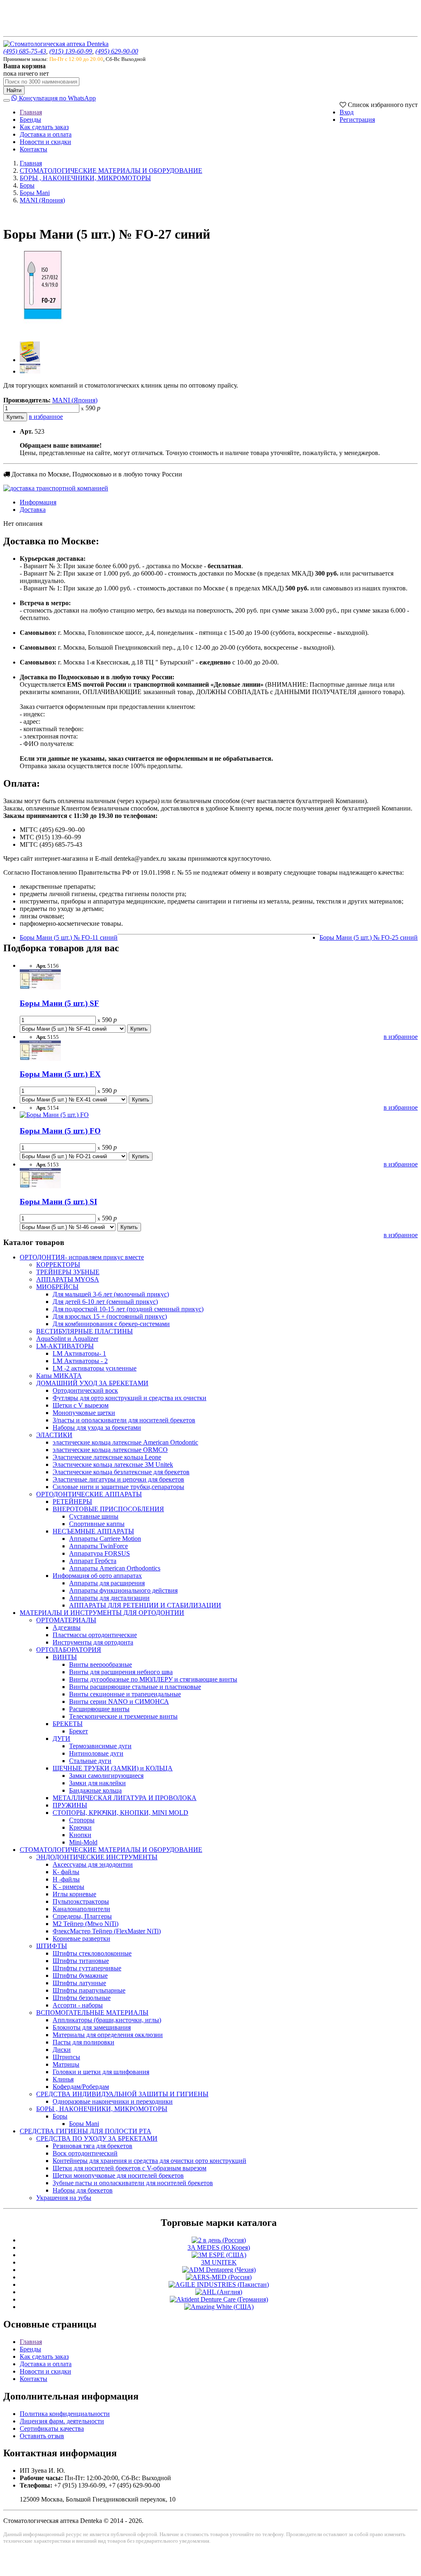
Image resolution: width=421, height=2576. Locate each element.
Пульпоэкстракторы (81, 1901)
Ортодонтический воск (85, 1390)
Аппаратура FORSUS (99, 1553)
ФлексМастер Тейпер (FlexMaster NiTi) (107, 1931)
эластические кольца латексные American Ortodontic (125, 1442)
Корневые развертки (81, 1938)
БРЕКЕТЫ (68, 1724)
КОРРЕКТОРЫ (58, 1265)
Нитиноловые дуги (96, 1753)
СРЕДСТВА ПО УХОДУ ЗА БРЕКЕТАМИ (97, 2138)
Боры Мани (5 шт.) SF (59, 1003)
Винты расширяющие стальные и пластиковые (135, 1687)
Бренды (30, 120)
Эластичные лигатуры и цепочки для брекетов (118, 1479)
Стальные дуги (90, 1761)
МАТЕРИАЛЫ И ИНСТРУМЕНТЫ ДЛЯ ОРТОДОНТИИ (102, 1613)
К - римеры (68, 1887)
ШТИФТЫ (52, 1946)
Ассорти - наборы (78, 2005)
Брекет (79, 1731)
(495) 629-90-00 (117, 51)
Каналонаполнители (81, 1909)
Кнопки (80, 1835)
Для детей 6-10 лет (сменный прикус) (105, 1302)
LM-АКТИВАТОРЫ (65, 1346)
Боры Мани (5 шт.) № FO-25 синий (369, 937)
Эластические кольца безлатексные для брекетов (121, 1472)
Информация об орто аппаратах (97, 1576)
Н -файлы (66, 1879)
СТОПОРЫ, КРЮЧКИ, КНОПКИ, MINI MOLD (120, 1813)
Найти (14, 90)
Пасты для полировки (83, 2042)
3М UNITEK (219, 2262)
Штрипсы (66, 2057)
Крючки (80, 1827)
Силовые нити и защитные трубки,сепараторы (118, 1487)
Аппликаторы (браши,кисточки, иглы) (107, 2020)
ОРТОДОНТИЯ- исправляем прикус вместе (82, 1257)
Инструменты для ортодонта (93, 1642)
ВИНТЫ (65, 1657)
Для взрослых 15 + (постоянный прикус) (110, 1316)
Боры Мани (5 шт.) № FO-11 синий (69, 937)
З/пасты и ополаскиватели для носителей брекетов (124, 1420)
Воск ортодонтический (85, 2153)
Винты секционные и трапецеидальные (125, 1694)
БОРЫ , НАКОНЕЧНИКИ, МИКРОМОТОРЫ (85, 178)
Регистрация (357, 120)
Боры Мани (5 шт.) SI (58, 1202)
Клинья (63, 2079)
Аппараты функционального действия (123, 1590)
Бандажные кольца (95, 1790)
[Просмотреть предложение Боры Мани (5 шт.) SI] (40, 1186)
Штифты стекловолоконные (92, 1953)
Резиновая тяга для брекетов (93, 2146)
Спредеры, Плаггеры (82, 1916)
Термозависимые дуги (100, 1746)
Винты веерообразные (101, 1664)
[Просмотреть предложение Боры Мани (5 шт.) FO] (54, 1115)
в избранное (46, 417)
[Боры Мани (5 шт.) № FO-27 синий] (44, 331)
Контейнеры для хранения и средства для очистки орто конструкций (149, 2161)
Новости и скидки (45, 142)
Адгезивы (67, 1627)
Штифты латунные (79, 1983)
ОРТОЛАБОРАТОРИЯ (69, 1650)
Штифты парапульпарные (89, 1990)
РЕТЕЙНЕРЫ (72, 1502)
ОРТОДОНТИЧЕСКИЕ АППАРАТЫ (89, 1494)
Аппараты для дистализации (109, 1598)
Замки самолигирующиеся (106, 1776)
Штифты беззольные (82, 1998)
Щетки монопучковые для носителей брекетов (118, 2175)
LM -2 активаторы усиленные (95, 1368)
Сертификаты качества (52, 2429)
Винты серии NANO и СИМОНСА (119, 1701)
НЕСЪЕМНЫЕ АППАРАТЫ (93, 1531)
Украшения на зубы (64, 2198)
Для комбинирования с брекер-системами (111, 1324)
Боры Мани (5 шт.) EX (60, 1074)
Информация (38, 502)
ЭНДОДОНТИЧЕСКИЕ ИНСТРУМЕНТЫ (97, 1857)
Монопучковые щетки (84, 1413)
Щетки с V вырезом (81, 1405)
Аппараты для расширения (107, 1583)
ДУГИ (61, 1739)
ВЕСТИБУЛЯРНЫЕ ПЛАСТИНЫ (84, 1331)
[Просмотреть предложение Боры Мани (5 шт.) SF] (40, 987)
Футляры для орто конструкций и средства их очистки (130, 1398)
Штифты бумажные (80, 1976)
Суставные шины (94, 1516)
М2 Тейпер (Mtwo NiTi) (86, 1924)
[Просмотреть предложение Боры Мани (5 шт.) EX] (40, 1058)
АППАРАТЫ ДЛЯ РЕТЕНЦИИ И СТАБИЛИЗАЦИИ (145, 1605)
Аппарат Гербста (93, 1561)
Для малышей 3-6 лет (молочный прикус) (111, 1294)
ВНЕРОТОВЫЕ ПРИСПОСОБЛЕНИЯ (108, 1509)
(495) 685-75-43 (25, 51)
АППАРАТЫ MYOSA (68, 1279)
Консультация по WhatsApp (57, 98)
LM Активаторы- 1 (79, 1353)
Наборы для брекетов (83, 2190)
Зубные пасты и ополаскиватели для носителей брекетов (133, 2183)
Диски (62, 2050)
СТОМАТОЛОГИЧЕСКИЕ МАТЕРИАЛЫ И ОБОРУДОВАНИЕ (111, 171)
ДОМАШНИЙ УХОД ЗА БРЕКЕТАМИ (92, 1383)
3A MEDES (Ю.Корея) (219, 2247)
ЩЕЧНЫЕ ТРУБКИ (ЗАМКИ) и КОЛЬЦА (113, 1768)
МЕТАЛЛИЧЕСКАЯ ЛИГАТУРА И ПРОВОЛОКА (125, 1798)
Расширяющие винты (99, 1709)
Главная (31, 112)
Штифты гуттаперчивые (87, 1968)
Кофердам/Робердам (81, 2087)
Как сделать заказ (44, 127)
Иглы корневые (74, 1894)
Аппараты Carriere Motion (105, 1539)
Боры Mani (35, 193)
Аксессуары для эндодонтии (93, 1864)
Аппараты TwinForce (98, 1546)
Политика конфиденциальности (65, 2414)
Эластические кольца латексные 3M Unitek (113, 1465)
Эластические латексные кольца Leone (107, 1457)
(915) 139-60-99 (71, 51)
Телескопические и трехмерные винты (123, 1716)
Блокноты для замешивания (92, 2027)
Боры (27, 185)
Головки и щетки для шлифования (101, 2072)
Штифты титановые (81, 1961)
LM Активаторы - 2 (80, 1361)
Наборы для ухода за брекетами (97, 1427)
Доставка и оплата (46, 134)
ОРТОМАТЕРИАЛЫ (66, 1620)
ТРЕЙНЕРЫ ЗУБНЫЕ (68, 1272)
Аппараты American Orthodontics (115, 1568)
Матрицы (66, 2064)
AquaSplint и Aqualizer (67, 1339)
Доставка (33, 510)
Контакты (34, 149)
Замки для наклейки (97, 1783)
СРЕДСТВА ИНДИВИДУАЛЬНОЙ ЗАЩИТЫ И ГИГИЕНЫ (122, 2094)
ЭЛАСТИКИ (54, 1435)
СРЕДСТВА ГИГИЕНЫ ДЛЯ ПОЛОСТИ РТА (86, 2131)
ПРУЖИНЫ (70, 1805)
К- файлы (66, 1872)
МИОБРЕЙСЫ (57, 1287)
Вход (347, 112)
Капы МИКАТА (59, 1376)
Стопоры (82, 1820)
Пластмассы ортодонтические (95, 1635)
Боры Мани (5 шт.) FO (60, 1131)
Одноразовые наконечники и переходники (113, 2101)
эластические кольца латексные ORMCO (110, 1450)
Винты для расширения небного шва (121, 1672)
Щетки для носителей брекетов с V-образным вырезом (130, 2168)
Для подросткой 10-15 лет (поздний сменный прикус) (128, 1309)
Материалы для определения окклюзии (108, 2035)
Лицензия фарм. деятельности (62, 2421)
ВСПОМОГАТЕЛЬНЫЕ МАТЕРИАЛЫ (92, 2013)
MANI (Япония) (42, 200)
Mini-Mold (83, 1842)
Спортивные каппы (97, 1524)
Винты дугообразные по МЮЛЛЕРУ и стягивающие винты (153, 1679)
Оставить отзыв (42, 2436)
